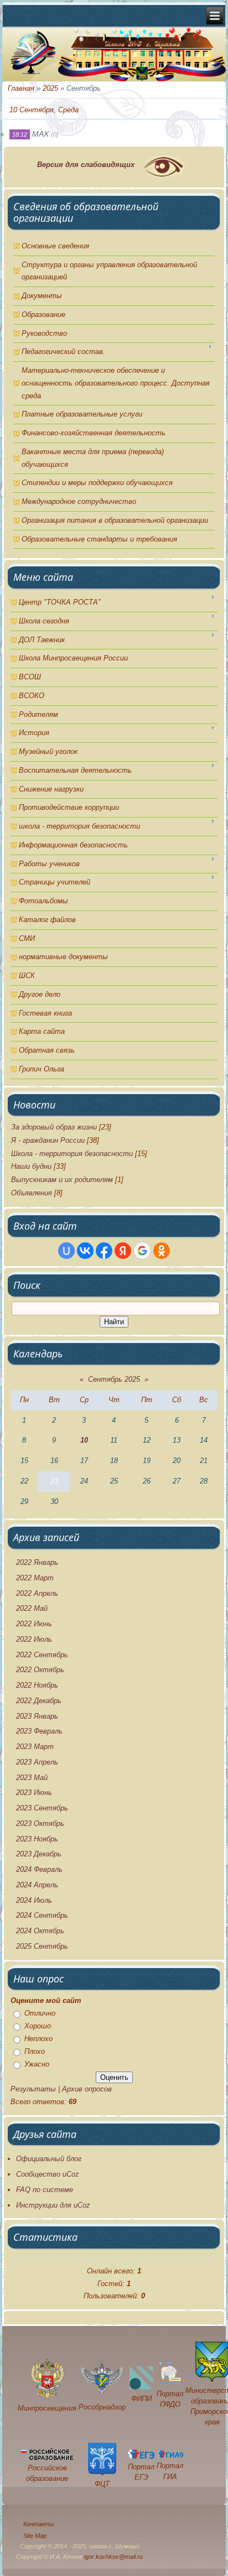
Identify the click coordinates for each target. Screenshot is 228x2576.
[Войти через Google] (142, 1251)
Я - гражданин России (48, 1140)
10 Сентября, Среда (44, 110)
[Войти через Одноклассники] (162, 1251)
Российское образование (47, 2473)
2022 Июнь (34, 1624)
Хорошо (38, 2026)
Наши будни (31, 1166)
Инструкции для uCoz (53, 2205)
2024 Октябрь (40, 1931)
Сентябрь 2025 (114, 1379)
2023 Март (35, 1747)
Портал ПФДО (170, 2399)
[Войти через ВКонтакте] (85, 1251)
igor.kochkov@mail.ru (113, 2557)
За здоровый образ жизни (54, 1127)
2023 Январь (37, 1716)
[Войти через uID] (66, 1251)
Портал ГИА (170, 2471)
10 (84, 1440)
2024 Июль (34, 1900)
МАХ (40, 134)
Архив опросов (87, 2089)
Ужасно (37, 2064)
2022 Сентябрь (42, 1655)
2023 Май (32, 1778)
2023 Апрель (37, 1762)
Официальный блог (49, 2159)
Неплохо (38, 2039)
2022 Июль (34, 1639)
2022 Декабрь (39, 1701)
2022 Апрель (37, 1593)
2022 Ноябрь (37, 1685)
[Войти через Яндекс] (123, 1251)
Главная (21, 88)
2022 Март (35, 1578)
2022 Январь (37, 1562)
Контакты (38, 2524)
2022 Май (32, 1608)
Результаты (33, 2089)
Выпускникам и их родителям (62, 1180)
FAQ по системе (45, 2190)
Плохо (35, 2051)
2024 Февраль (39, 1869)
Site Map (35, 2536)
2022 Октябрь (40, 1670)
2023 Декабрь (39, 1854)
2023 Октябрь (40, 1823)
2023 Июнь (34, 1792)
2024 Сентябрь (42, 1915)
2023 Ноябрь (37, 1839)
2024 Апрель (37, 1885)
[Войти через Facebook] (104, 1251)
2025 (50, 88)
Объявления (32, 1193)
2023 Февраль (39, 1731)
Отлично (40, 2013)
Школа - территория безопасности (72, 1154)
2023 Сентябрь (42, 1808)
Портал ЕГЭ (141, 2472)
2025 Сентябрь (42, 1946)
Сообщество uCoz (48, 2174)
